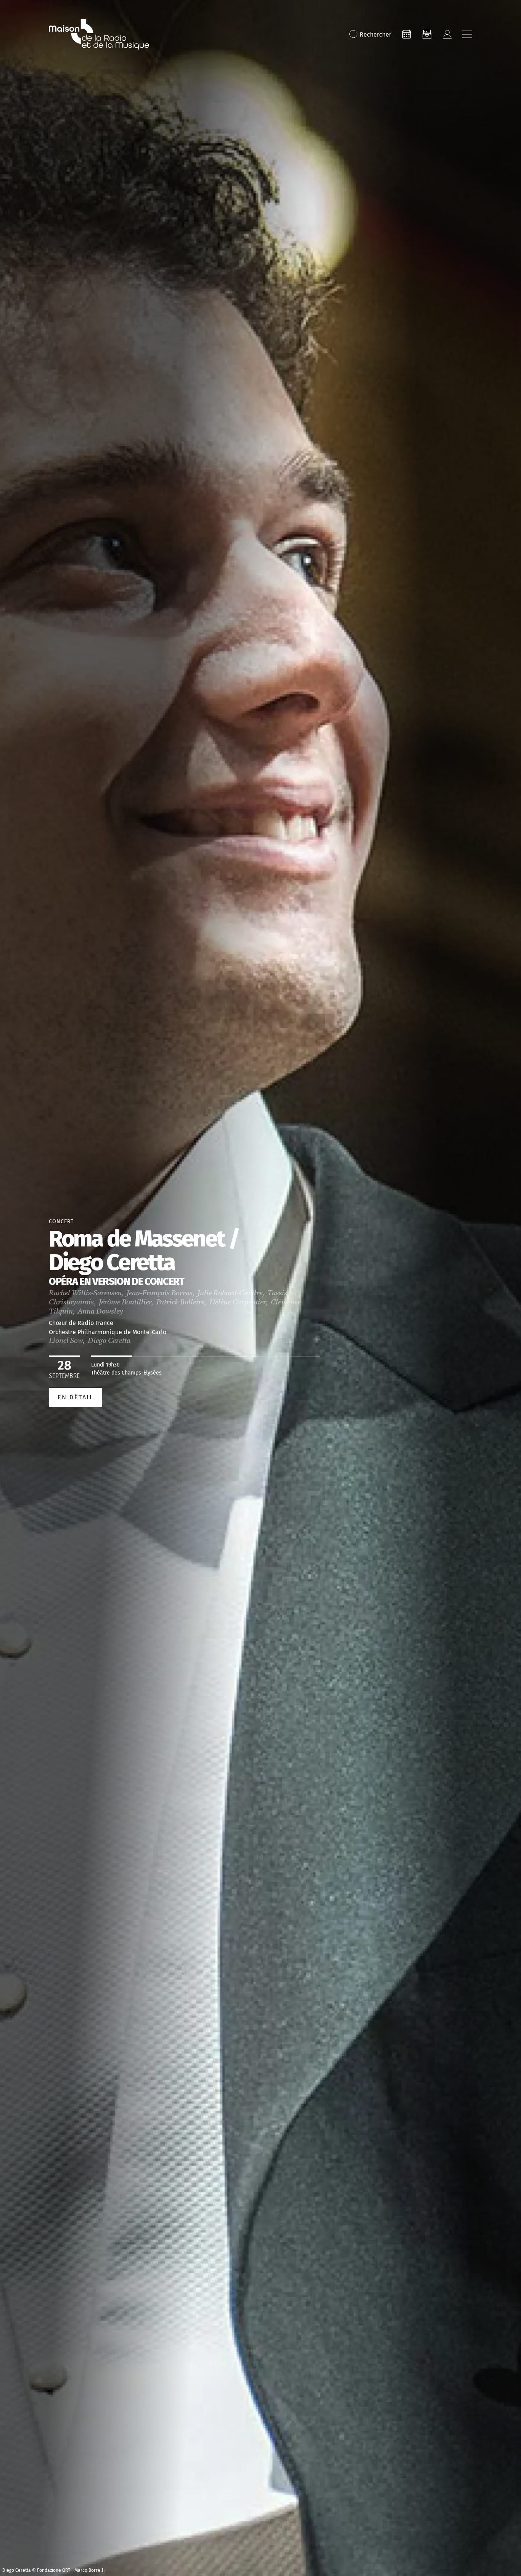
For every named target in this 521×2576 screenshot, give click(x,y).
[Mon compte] (447, 34)
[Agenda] (407, 34)
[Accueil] (99, 34)
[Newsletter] (427, 34)
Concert (61, 1221)
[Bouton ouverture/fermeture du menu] (467, 34)
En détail (76, 1397)
